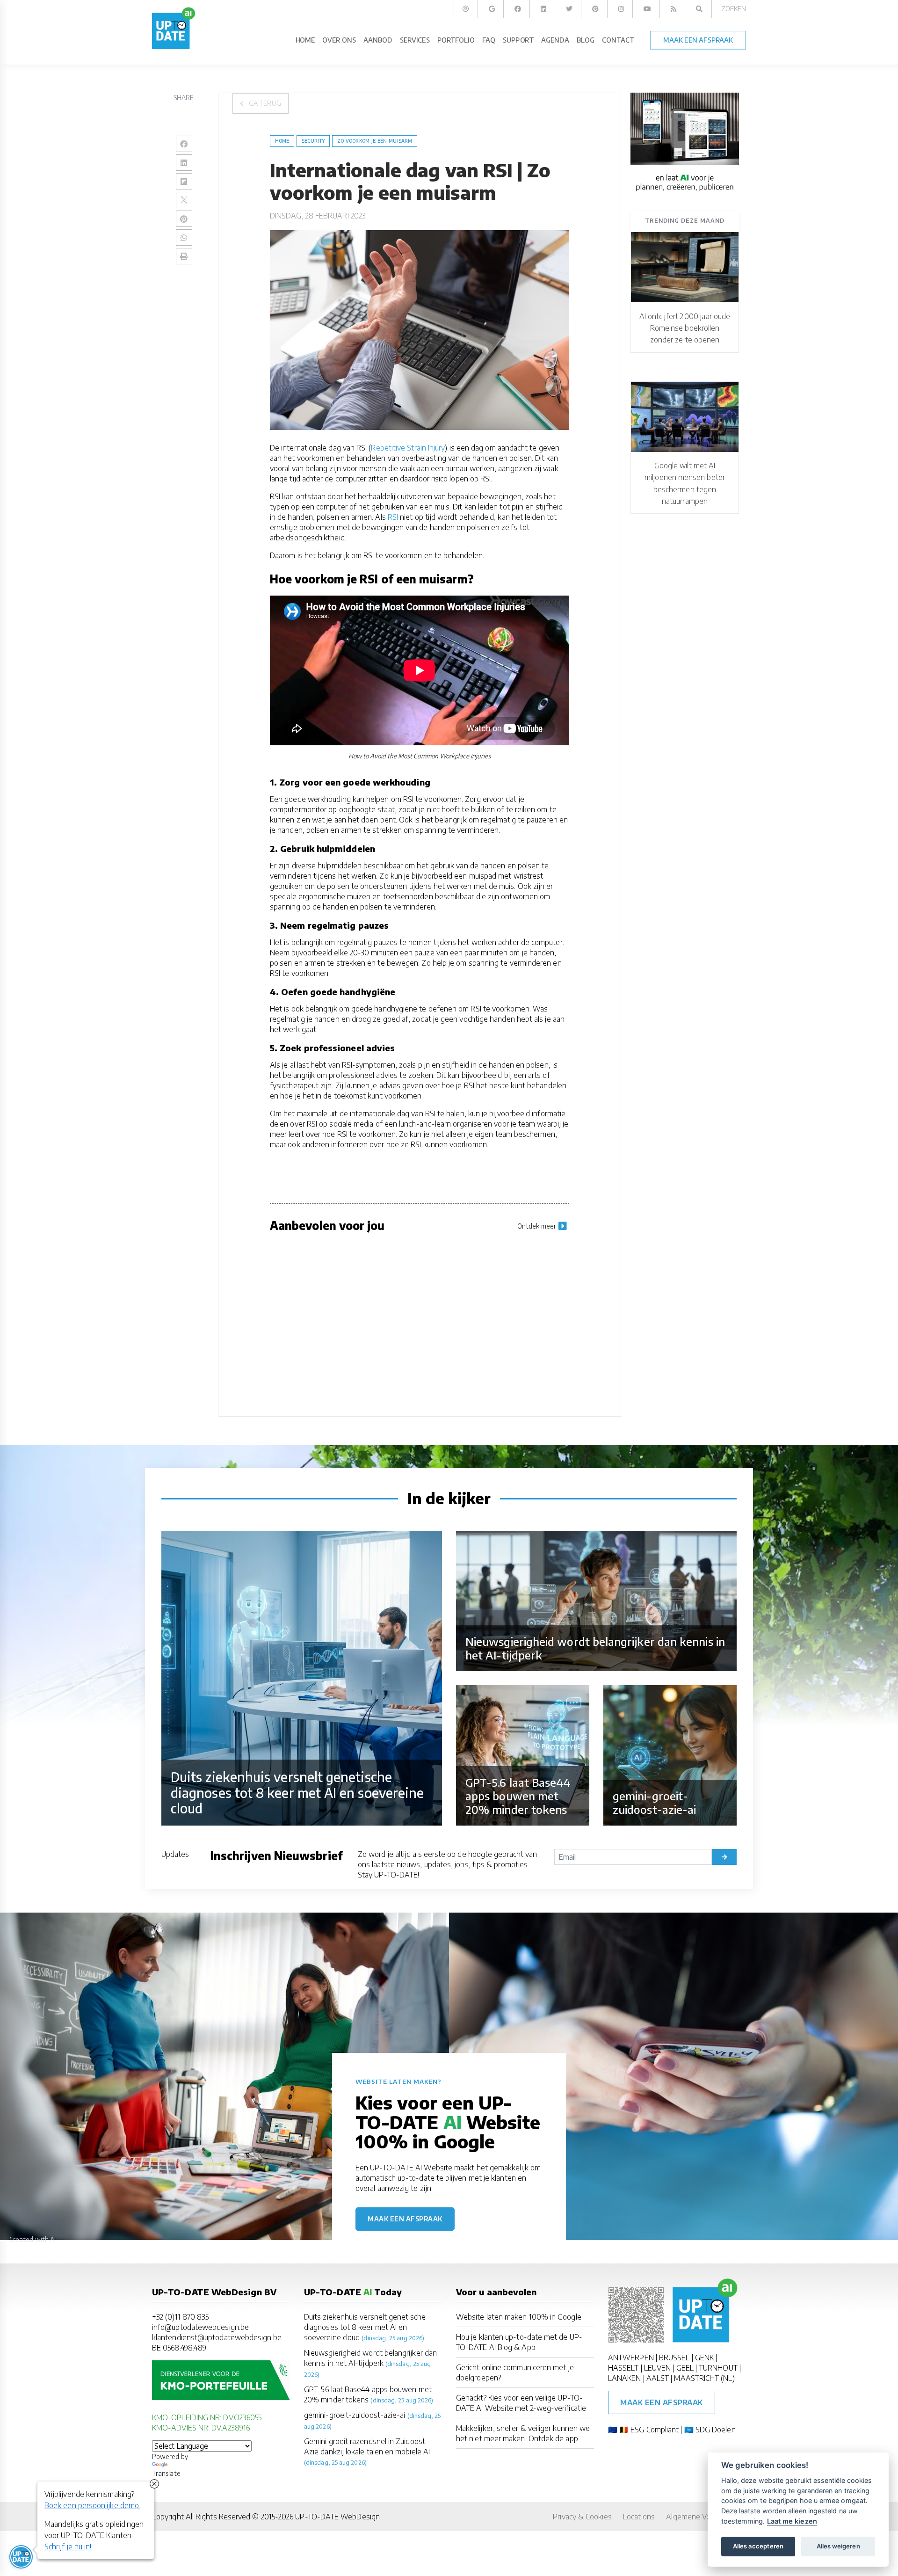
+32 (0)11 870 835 (180, 2317)
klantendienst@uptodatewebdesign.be (217, 2337)
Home (282, 141)
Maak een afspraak (405, 2219)
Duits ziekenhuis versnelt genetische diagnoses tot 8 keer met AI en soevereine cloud (365, 2327)
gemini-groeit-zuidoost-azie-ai (355, 2415)
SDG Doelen (716, 2430)
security (313, 141)
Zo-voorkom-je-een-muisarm (375, 141)
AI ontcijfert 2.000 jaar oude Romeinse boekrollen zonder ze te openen (685, 328)
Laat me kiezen (792, 2521)
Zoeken (734, 9)
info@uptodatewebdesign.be (200, 2327)
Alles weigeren (838, 2546)
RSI (393, 517)
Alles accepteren (758, 2546)
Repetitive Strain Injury (408, 448)
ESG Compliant (655, 2430)
